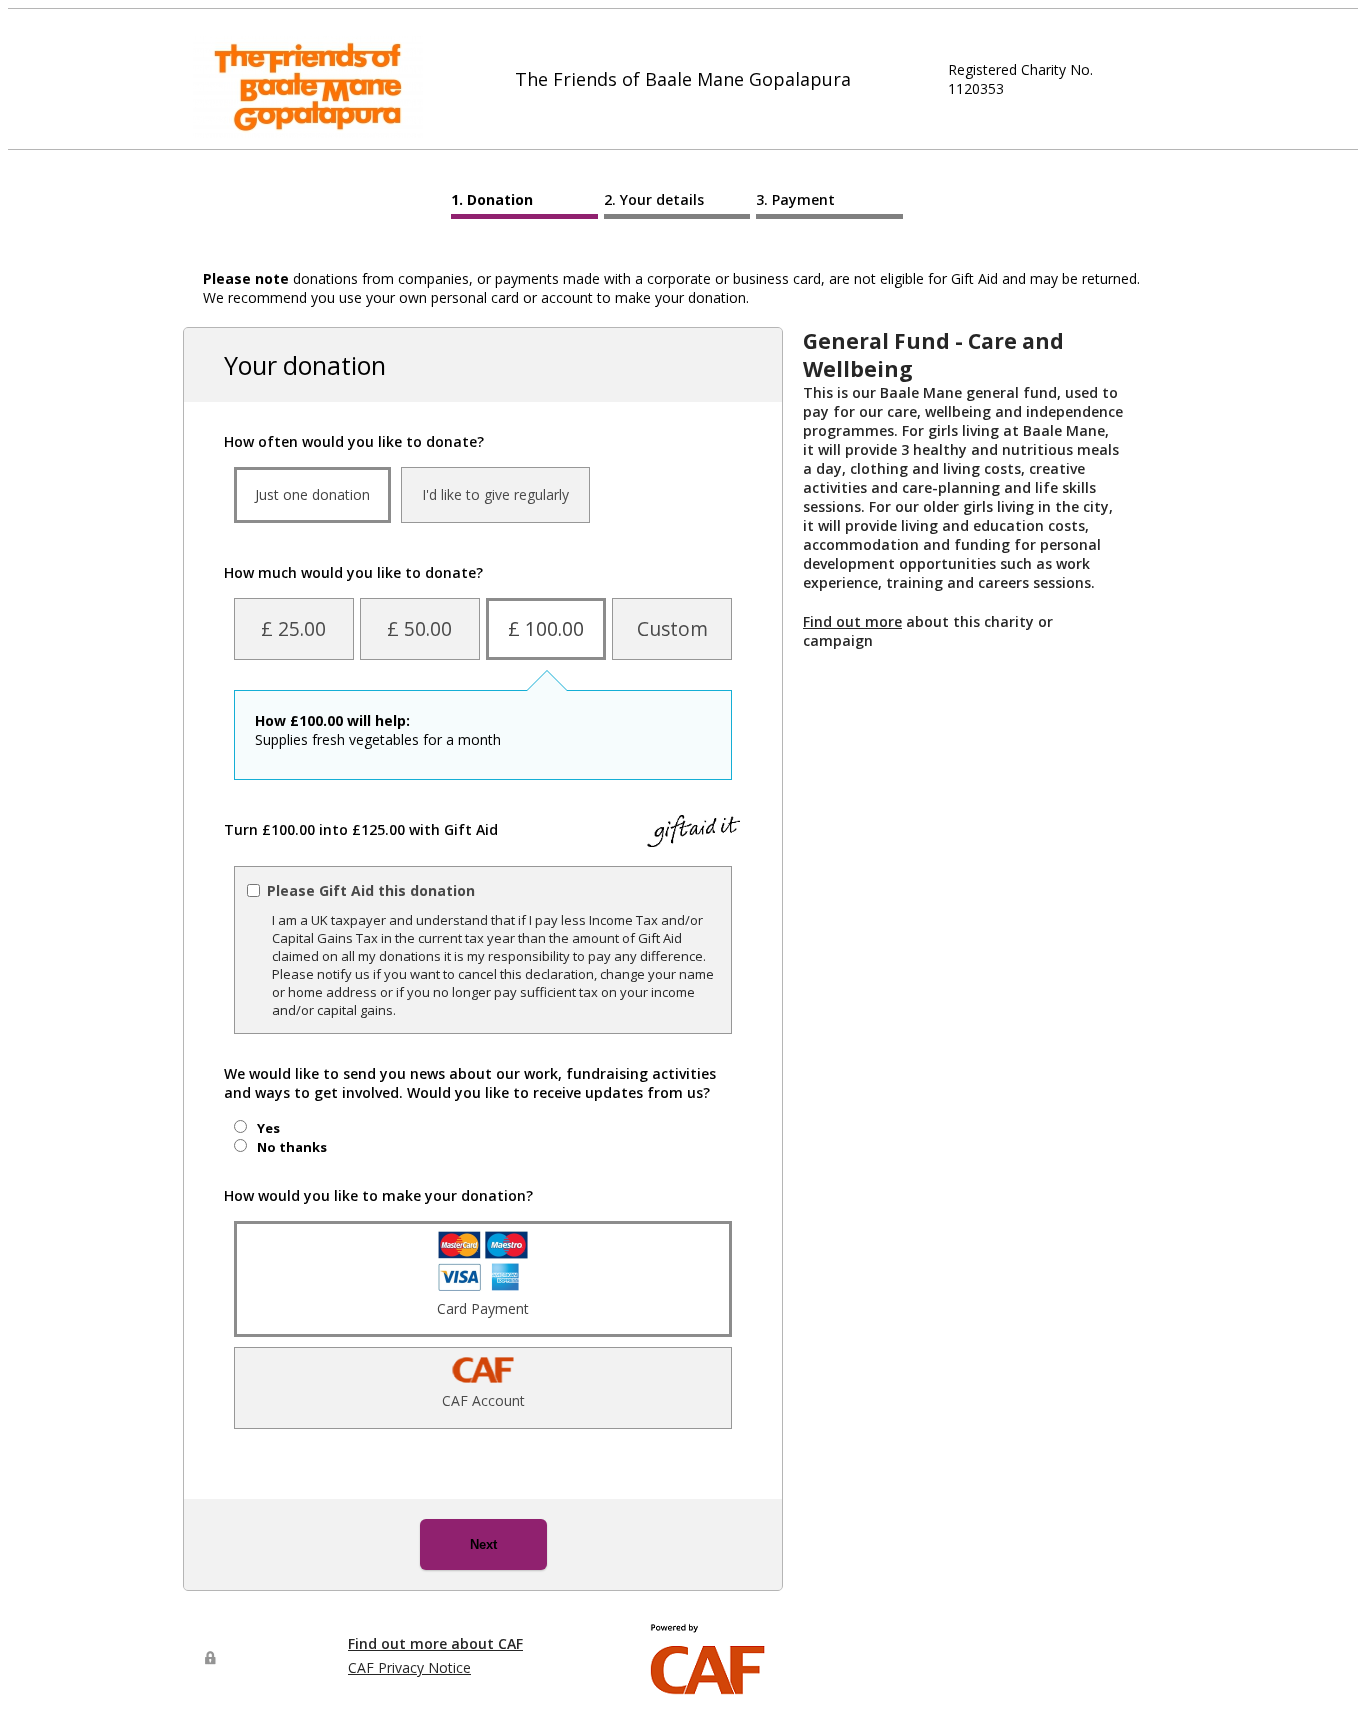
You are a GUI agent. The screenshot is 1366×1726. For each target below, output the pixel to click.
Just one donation (312, 494)
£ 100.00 (546, 628)
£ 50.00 (419, 628)
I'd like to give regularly (495, 494)
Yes (268, 1128)
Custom (672, 628)
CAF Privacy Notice (409, 1667)
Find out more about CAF (435, 1643)
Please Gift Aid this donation (371, 890)
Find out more (852, 621)
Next (483, 1544)
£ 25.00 (293, 628)
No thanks (292, 1147)
